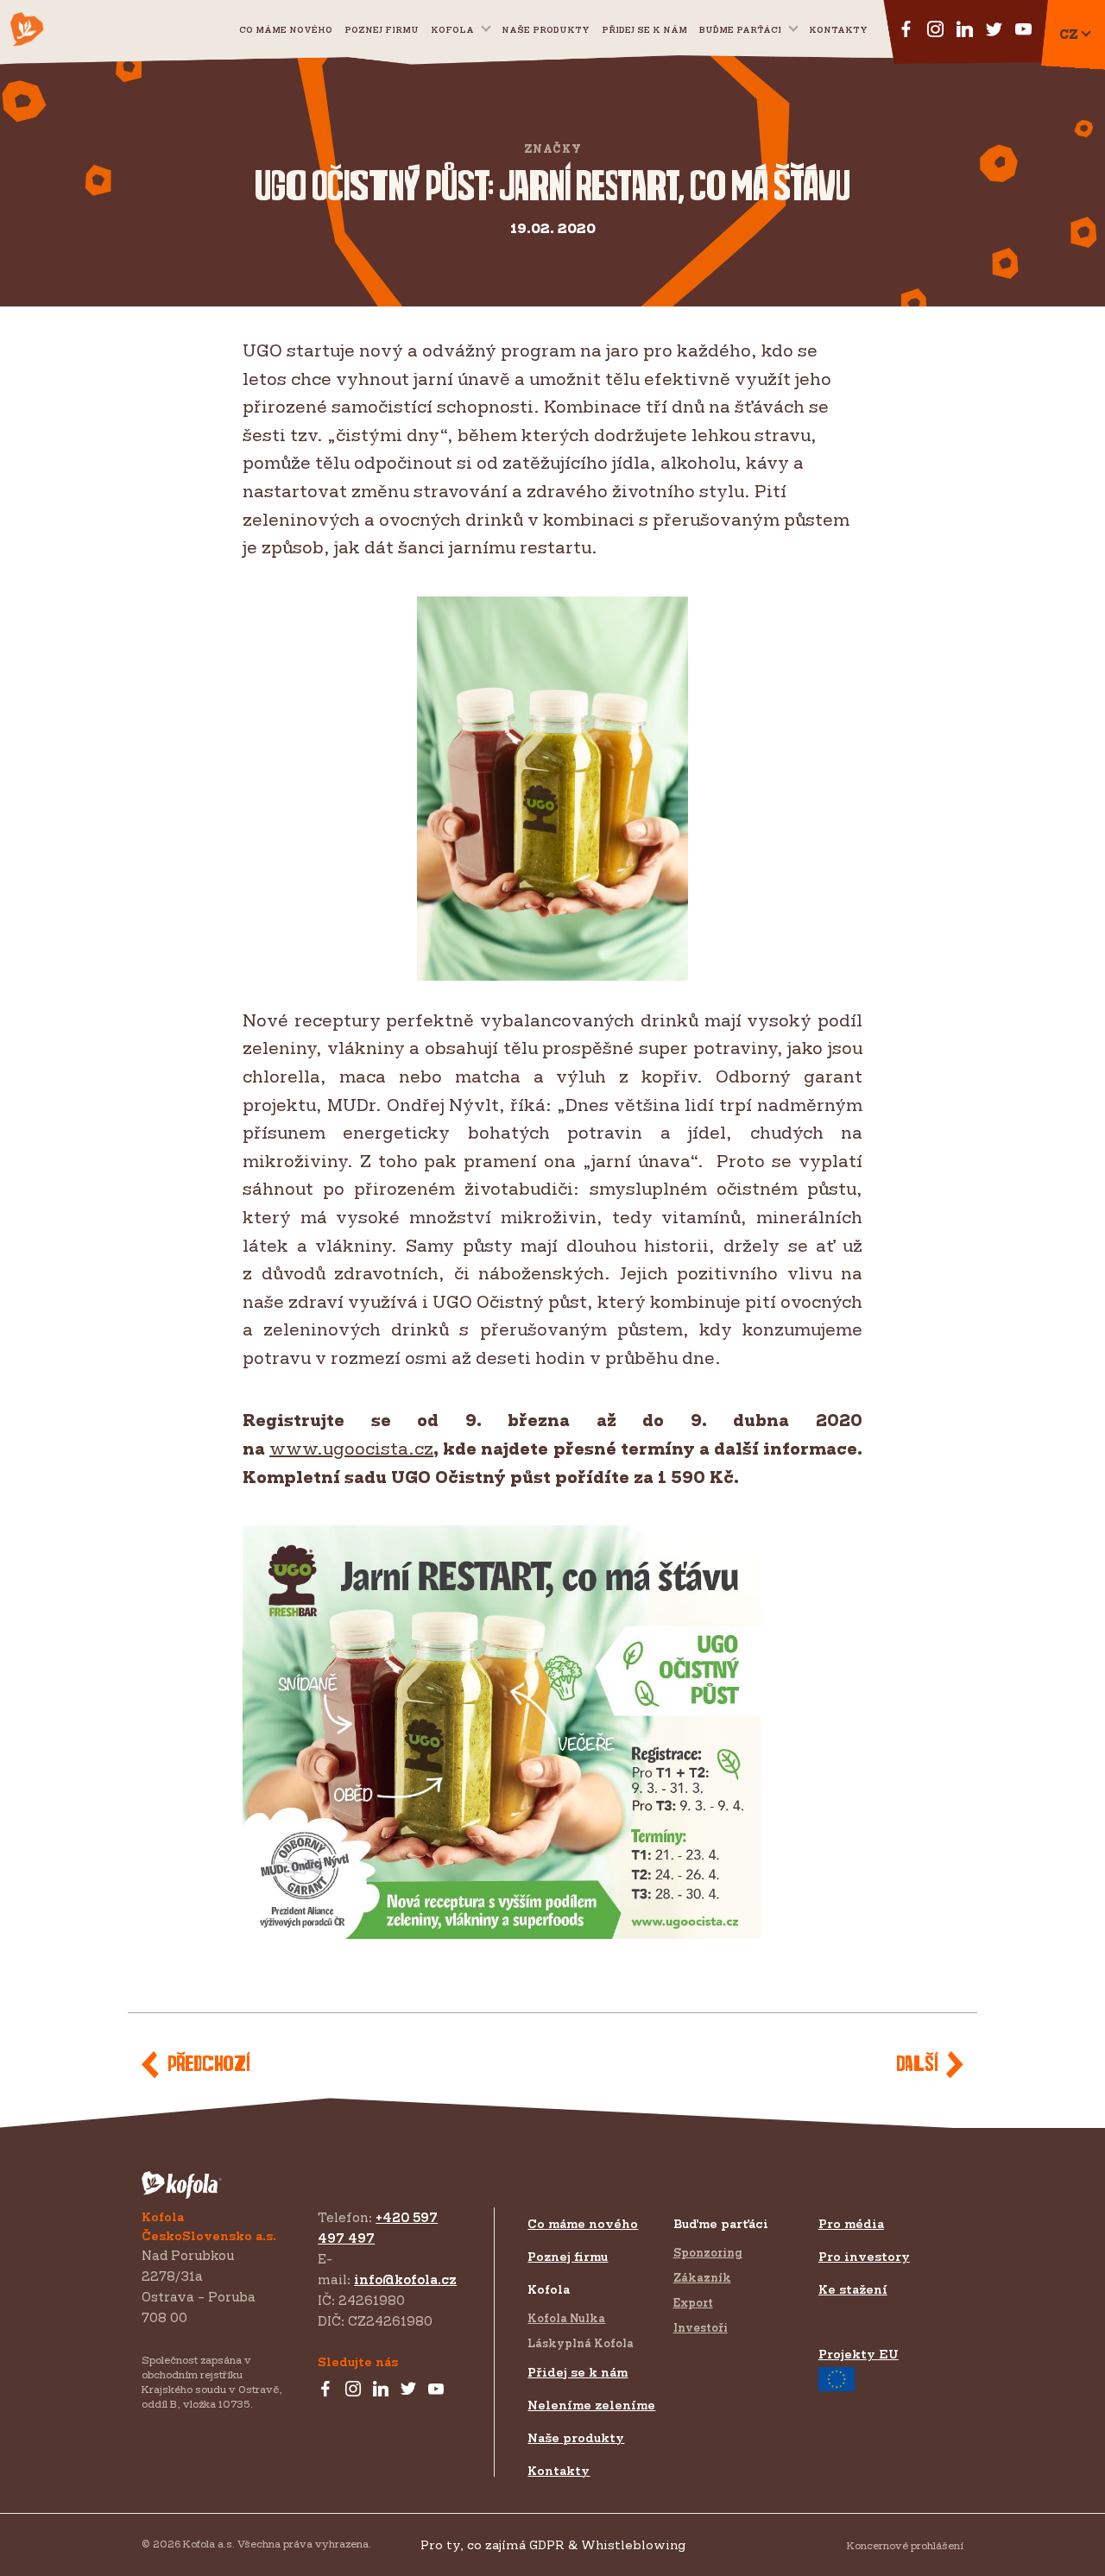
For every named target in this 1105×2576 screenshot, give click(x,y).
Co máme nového (286, 29)
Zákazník (702, 2277)
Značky (553, 149)
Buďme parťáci (740, 29)
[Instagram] (353, 2390)
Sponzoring (708, 2252)
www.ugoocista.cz (351, 1448)
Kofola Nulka (566, 2318)
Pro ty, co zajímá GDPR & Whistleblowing (553, 2544)
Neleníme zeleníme (591, 2405)
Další (917, 2065)
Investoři (701, 2327)
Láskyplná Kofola (581, 2343)
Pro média (851, 2223)
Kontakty (838, 29)
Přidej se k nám (578, 2372)
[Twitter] (408, 2390)
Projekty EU (859, 2354)
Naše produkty (546, 29)
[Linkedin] (381, 2390)
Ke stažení (853, 2289)
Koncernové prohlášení (905, 2545)
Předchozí (208, 2065)
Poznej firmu (382, 29)
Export (693, 2302)
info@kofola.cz (405, 2279)
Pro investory (864, 2256)
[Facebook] (325, 2390)
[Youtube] (436, 2390)
